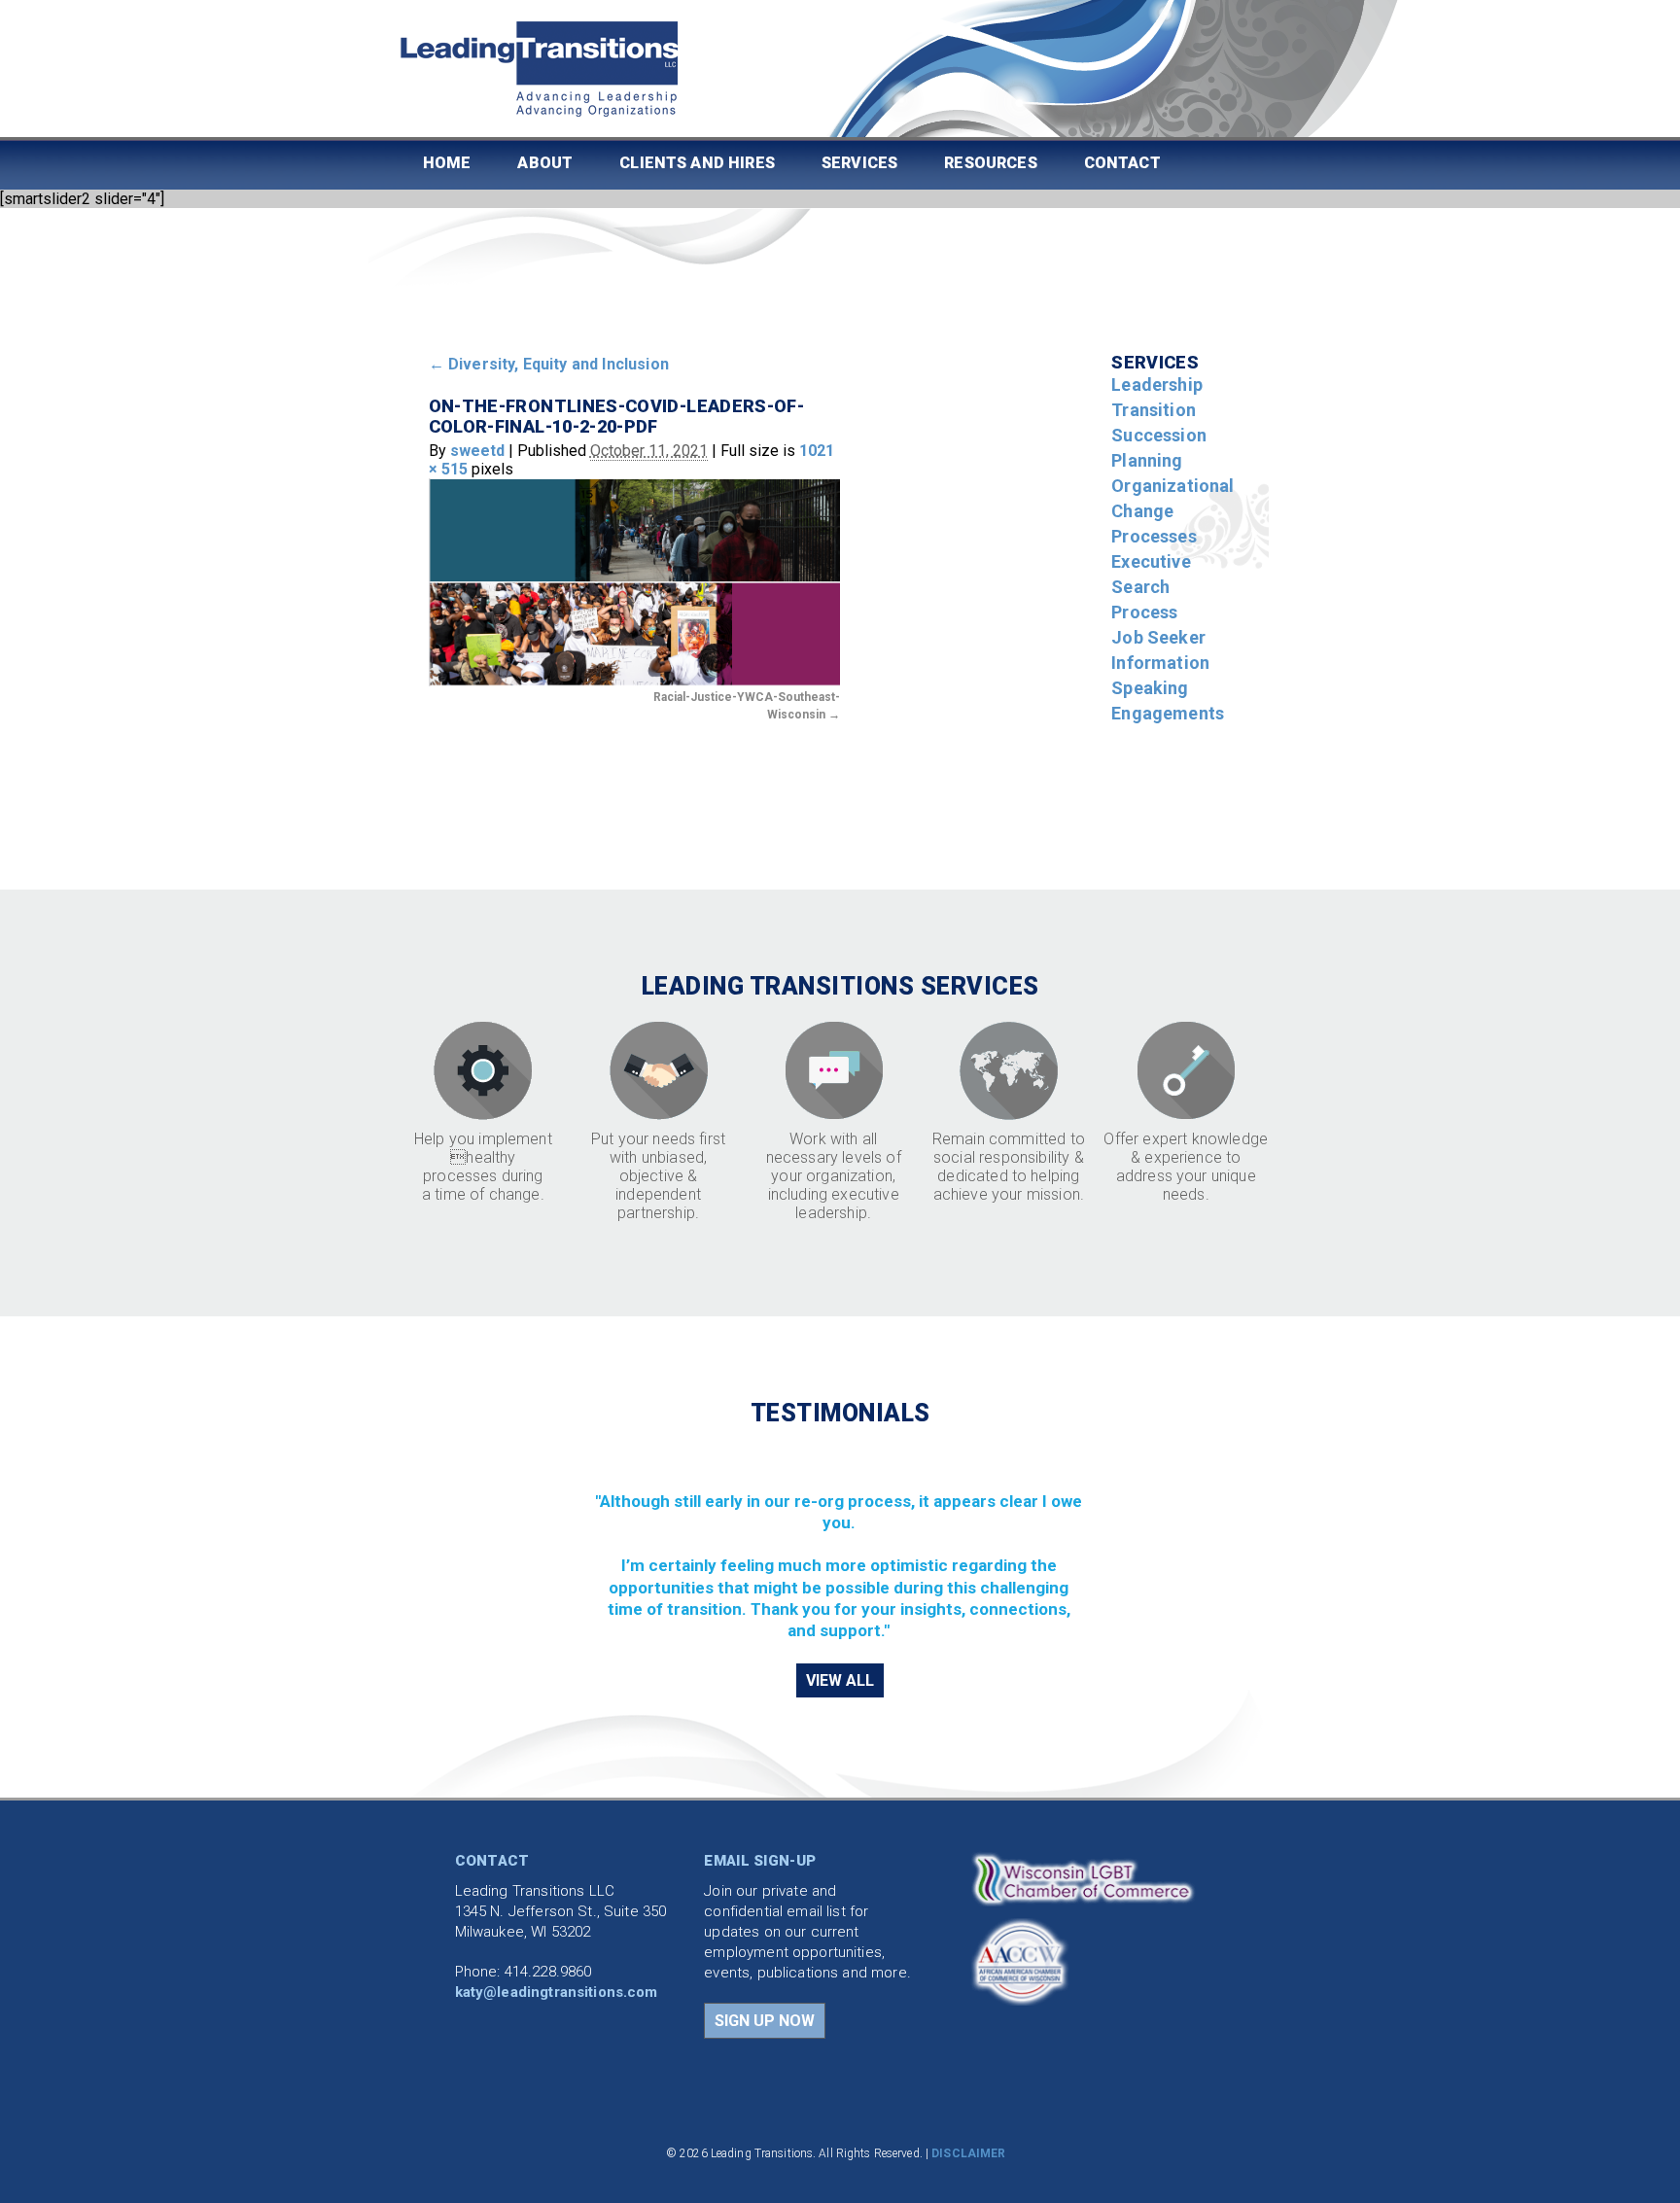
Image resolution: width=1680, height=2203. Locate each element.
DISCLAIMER (968, 2153)
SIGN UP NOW (765, 2021)
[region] (840, 1543)
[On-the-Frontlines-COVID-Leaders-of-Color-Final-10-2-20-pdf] (634, 581)
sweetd (477, 451)
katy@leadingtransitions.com (557, 1992)
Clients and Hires (697, 163)
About (545, 163)
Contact (1122, 163)
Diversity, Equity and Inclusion (549, 364)
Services (859, 163)
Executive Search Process (1151, 587)
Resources (990, 163)
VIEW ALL (840, 1680)
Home (447, 163)
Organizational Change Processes (1172, 511)
